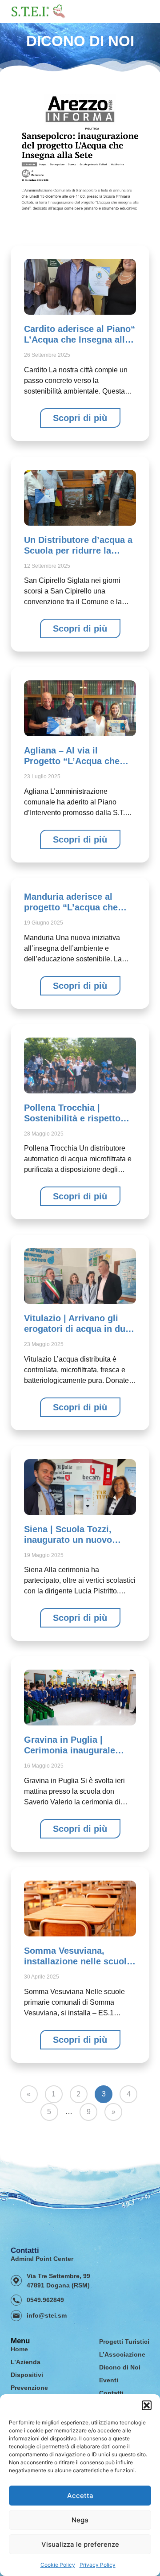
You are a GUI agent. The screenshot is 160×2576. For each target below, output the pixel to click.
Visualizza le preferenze (80, 2544)
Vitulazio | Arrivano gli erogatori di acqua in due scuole (77, 1329)
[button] (147, 2405)
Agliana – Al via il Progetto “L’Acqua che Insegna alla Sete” (72, 761)
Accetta (80, 2496)
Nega (80, 2520)
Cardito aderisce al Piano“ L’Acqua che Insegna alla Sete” (80, 340)
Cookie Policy (58, 2565)
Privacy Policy (98, 2565)
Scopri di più (80, 418)
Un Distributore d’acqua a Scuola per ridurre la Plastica (78, 550)
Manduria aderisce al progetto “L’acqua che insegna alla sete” (71, 907)
